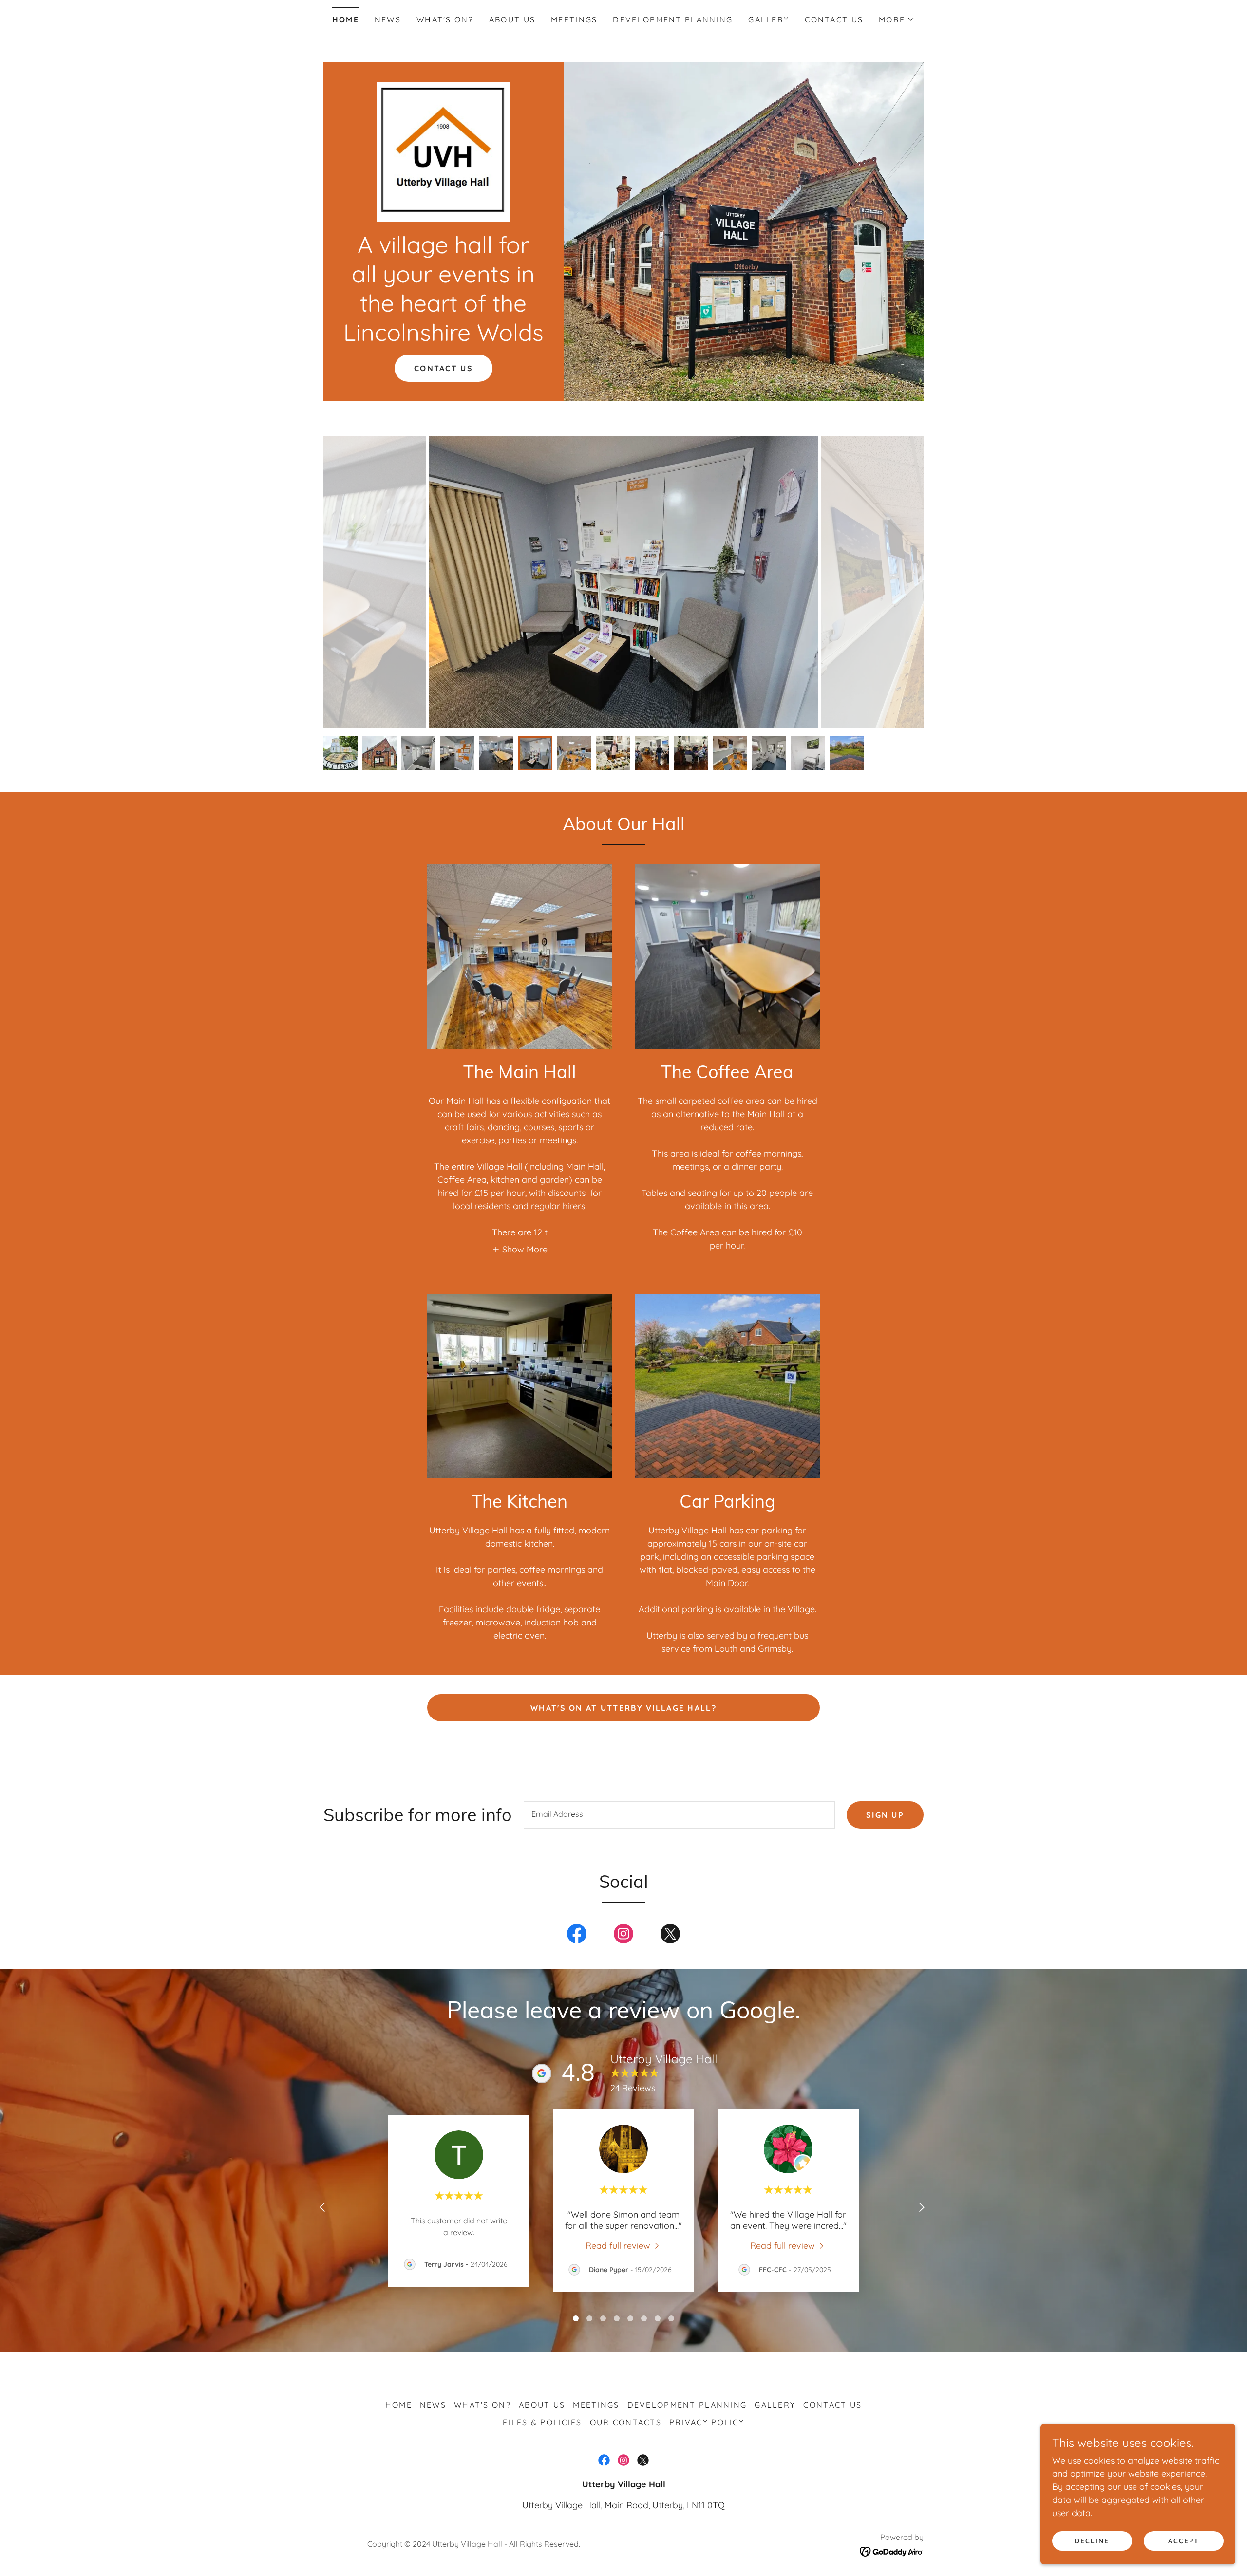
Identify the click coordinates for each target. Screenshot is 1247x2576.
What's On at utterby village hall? (623, 1708)
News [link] (388, 19)
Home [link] (346, 19)
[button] (897, 19)
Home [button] (399, 2405)
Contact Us (444, 368)
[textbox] (679, 1815)
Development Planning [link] (673, 19)
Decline (1092, 2541)
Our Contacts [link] (626, 2422)
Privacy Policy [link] (707, 2422)
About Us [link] (512, 19)
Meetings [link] (574, 19)
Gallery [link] (769, 19)
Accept (1184, 2541)
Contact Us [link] (834, 19)
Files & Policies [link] (542, 2422)
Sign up (885, 1815)
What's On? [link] (445, 19)
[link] (443, 151)
